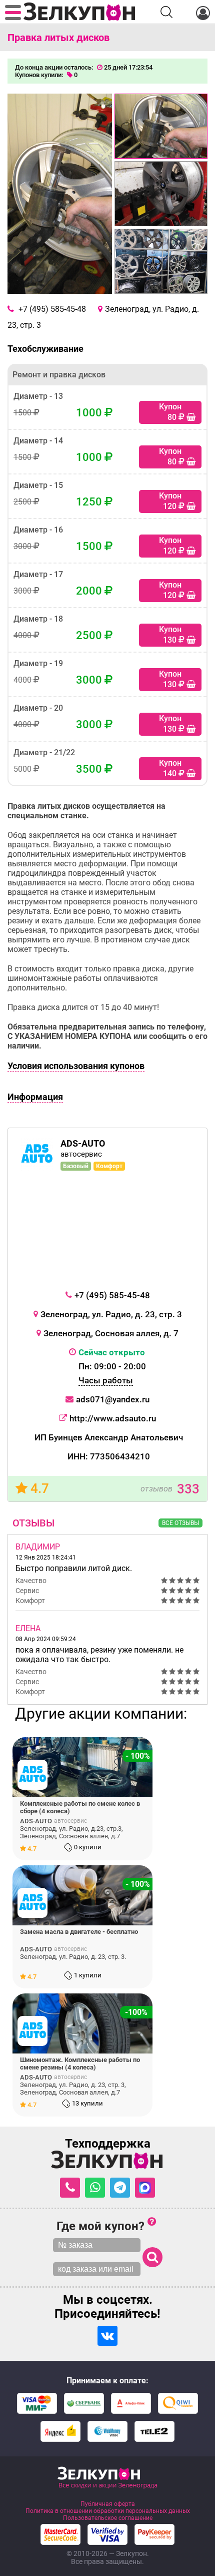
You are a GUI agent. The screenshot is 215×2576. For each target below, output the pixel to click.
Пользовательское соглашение (108, 2518)
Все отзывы (180, 1523)
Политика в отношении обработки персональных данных (108, 2511)
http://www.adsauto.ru (113, 1418)
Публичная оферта (108, 2504)
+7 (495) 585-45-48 (112, 1295)
